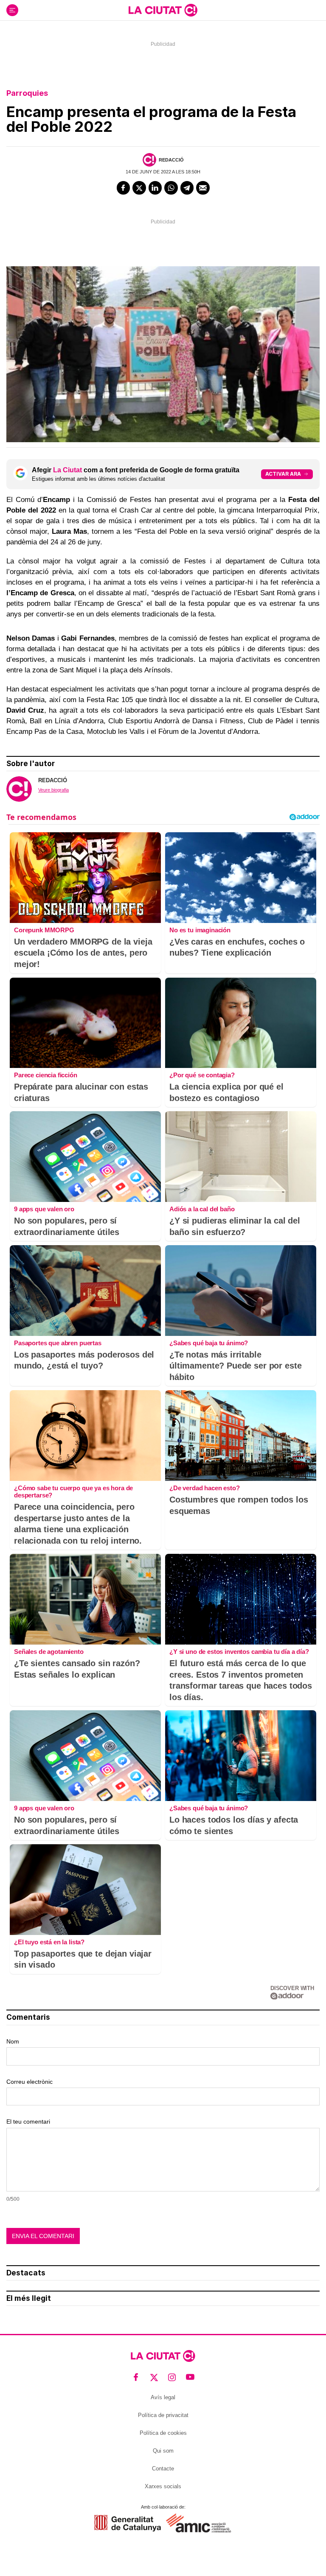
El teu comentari (28, 2122)
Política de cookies (163, 2433)
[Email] (203, 188)
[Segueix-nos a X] (154, 2377)
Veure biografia (53, 790)
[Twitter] (139, 188)
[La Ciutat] (163, 10)
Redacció (171, 160)
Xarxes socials (163, 2486)
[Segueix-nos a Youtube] (190, 2377)
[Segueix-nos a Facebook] (136, 2377)
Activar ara (283, 474)
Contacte (163, 2469)
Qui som (163, 2451)
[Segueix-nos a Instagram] (172, 2377)
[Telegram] (187, 188)
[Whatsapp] (171, 188)
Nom (13, 2041)
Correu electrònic (30, 2082)
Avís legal (163, 2397)
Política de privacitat (163, 2415)
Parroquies (27, 93)
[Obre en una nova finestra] (128, 2523)
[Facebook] (124, 188)
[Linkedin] (155, 188)
